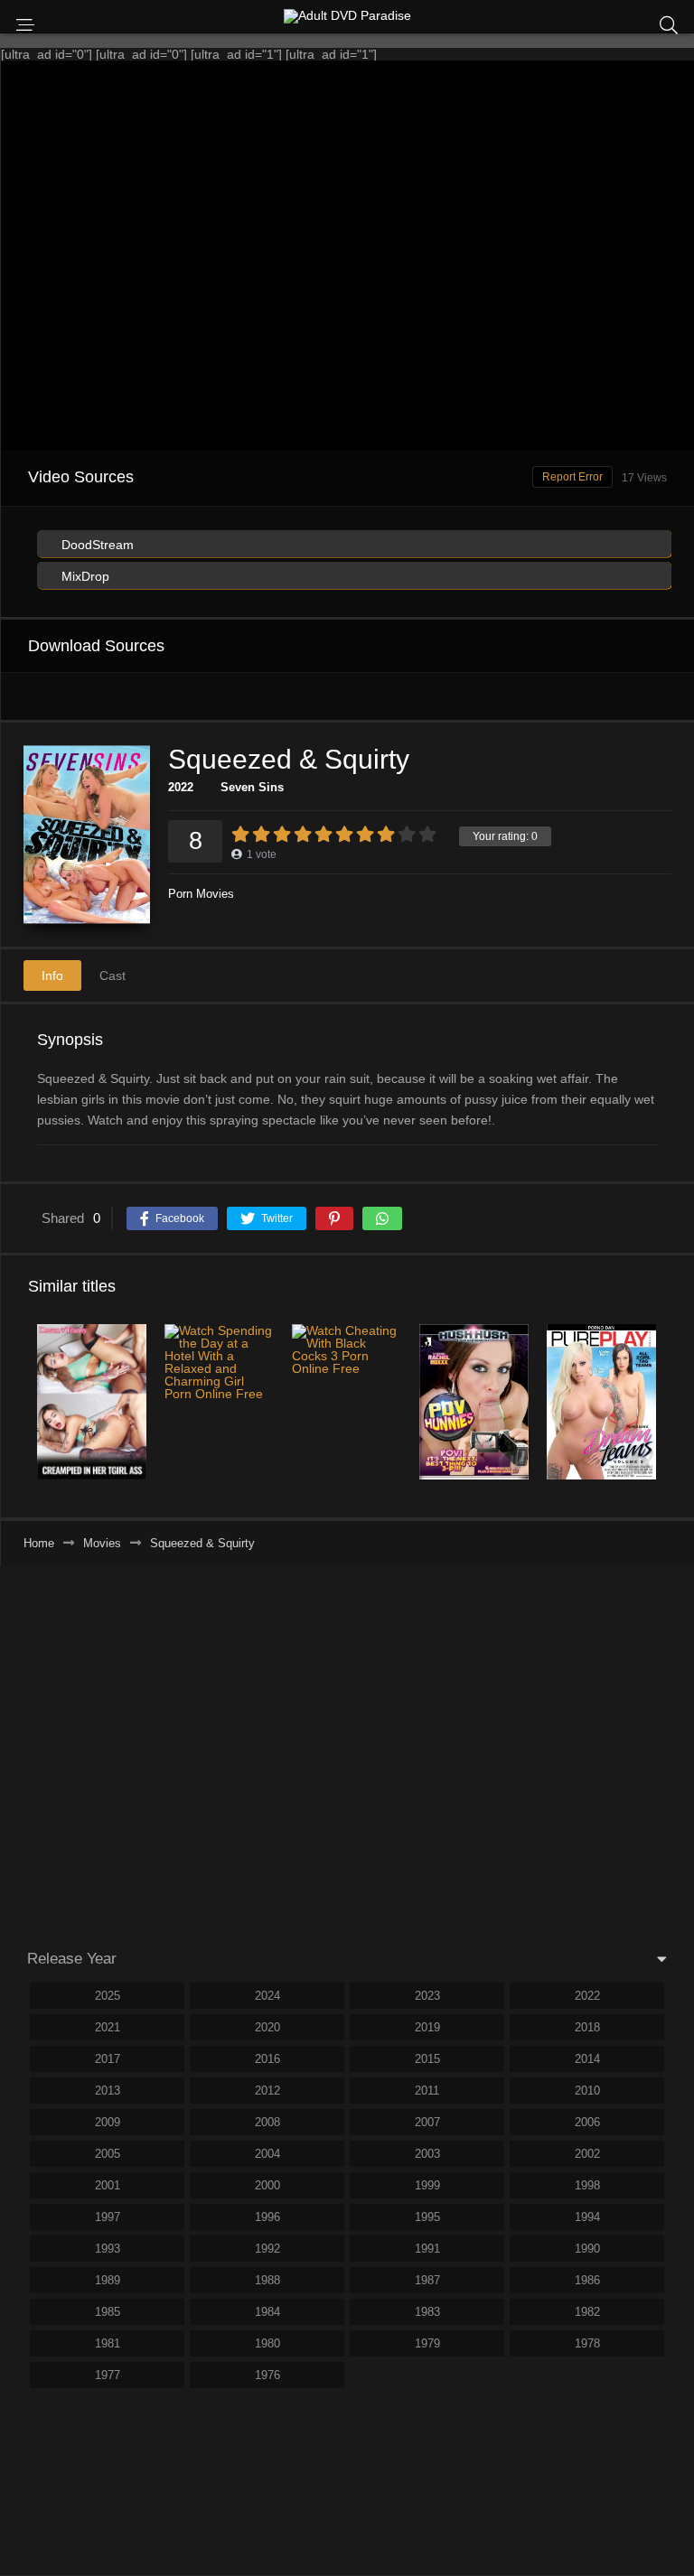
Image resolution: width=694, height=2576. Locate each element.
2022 (181, 787)
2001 (108, 2185)
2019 (427, 2027)
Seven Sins (252, 787)
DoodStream (96, 545)
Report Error (572, 477)
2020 (267, 2027)
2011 (427, 2091)
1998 (587, 2185)
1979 (427, 2343)
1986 (587, 2280)
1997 (108, 2217)
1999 (427, 2185)
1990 (587, 2249)
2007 (427, 2122)
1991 (427, 2249)
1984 (267, 2312)
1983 (427, 2312)
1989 (108, 2280)
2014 (587, 2059)
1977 (108, 2375)
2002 (587, 2154)
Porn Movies (201, 894)
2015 (427, 2059)
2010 (587, 2091)
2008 (267, 2122)
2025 (108, 1996)
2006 (587, 2122)
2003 (427, 2154)
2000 (267, 2185)
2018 (587, 2027)
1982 (587, 2312)
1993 (108, 2249)
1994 (587, 2217)
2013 (108, 2091)
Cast (113, 975)
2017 (108, 2059)
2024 (267, 1996)
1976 (267, 2375)
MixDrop (84, 576)
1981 (108, 2343)
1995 (427, 2217)
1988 (267, 2280)
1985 (108, 2312)
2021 (108, 2027)
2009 (108, 2122)
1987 (427, 2280)
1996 (267, 2217)
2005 (108, 2154)
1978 (587, 2343)
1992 (267, 2249)
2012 (267, 2091)
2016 (267, 2059)
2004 (267, 2154)
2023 (427, 1996)
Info (52, 975)
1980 (267, 2343)
